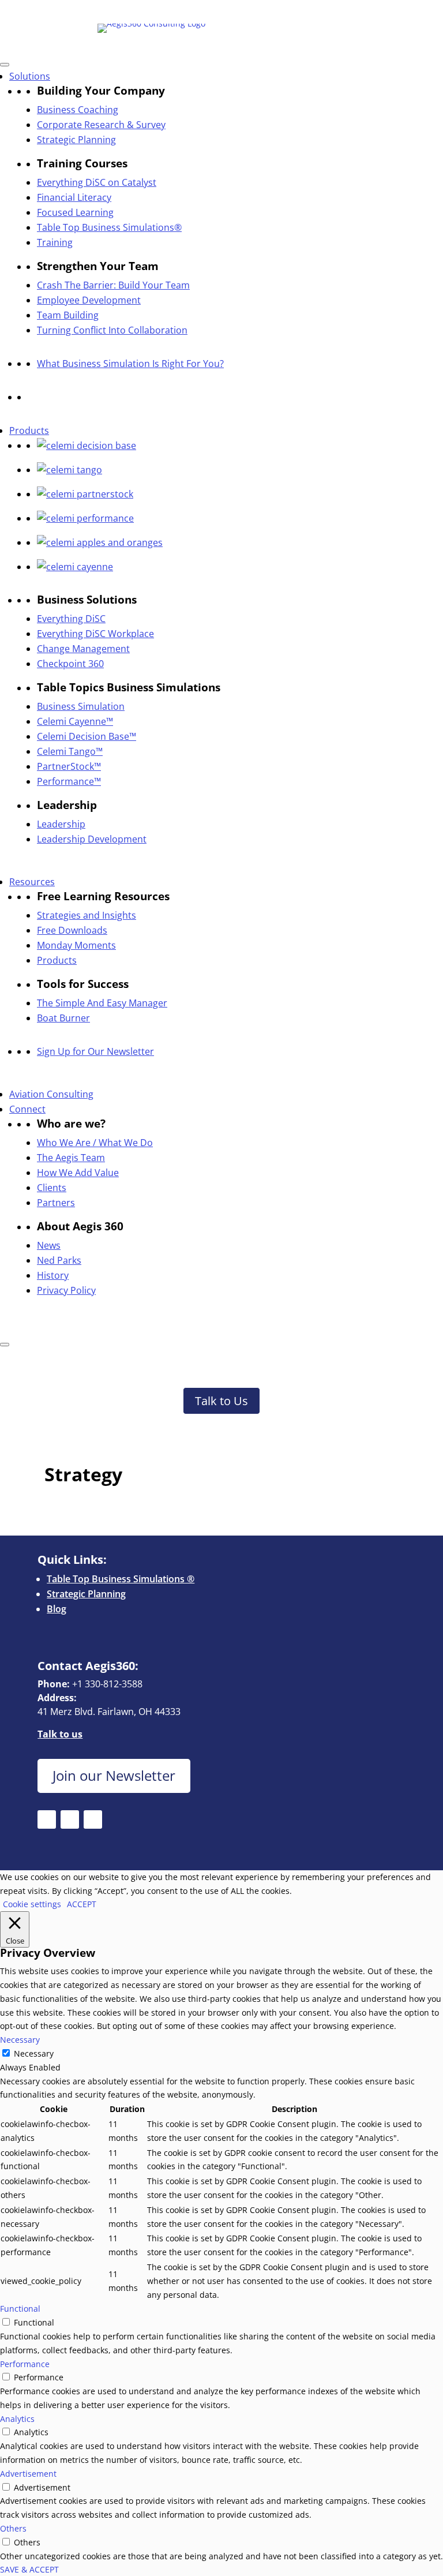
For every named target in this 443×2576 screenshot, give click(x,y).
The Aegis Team (71, 1158)
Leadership (61, 824)
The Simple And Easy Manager (102, 1003)
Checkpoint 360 (70, 664)
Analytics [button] (17, 2419)
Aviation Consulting (51, 1094)
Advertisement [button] (28, 2474)
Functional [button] (20, 2309)
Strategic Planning (76, 140)
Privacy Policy (66, 1290)
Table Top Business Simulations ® (121, 1579)
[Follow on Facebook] (130, 10)
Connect (27, 1109)
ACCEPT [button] (82, 1904)
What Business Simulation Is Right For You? (130, 364)
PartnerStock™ (69, 766)
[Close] (5, 1345)
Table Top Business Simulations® (109, 227)
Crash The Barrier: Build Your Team (113, 285)
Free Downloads (72, 930)
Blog (57, 1609)
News (49, 1245)
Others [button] (13, 2528)
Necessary (34, 2053)
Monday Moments (76, 945)
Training (55, 242)
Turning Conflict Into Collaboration (112, 330)
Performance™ (69, 781)
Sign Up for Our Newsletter (95, 1051)
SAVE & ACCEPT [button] (29, 2569)
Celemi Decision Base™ (87, 736)
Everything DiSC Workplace (95, 634)
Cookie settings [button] (32, 1904)
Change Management (83, 649)
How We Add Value (78, 1173)
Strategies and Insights (87, 915)
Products (29, 430)
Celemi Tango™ (70, 751)
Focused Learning (75, 212)
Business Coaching (78, 110)
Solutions (30, 76)
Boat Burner (63, 1018)
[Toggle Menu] (5, 65)
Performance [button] (25, 2364)
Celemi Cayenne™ (75, 721)
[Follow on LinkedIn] (153, 10)
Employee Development (89, 300)
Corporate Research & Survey (101, 125)
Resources (32, 882)
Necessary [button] (20, 2040)
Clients (52, 1188)
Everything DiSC (71, 619)
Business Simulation (81, 706)
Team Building (68, 315)
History (53, 1275)
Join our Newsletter (114, 1776)
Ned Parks (59, 1260)
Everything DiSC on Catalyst (97, 182)
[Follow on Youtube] (177, 10)
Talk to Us (221, 1401)
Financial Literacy (74, 197)
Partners (56, 1203)
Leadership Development (92, 839)
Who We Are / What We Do (95, 1143)
